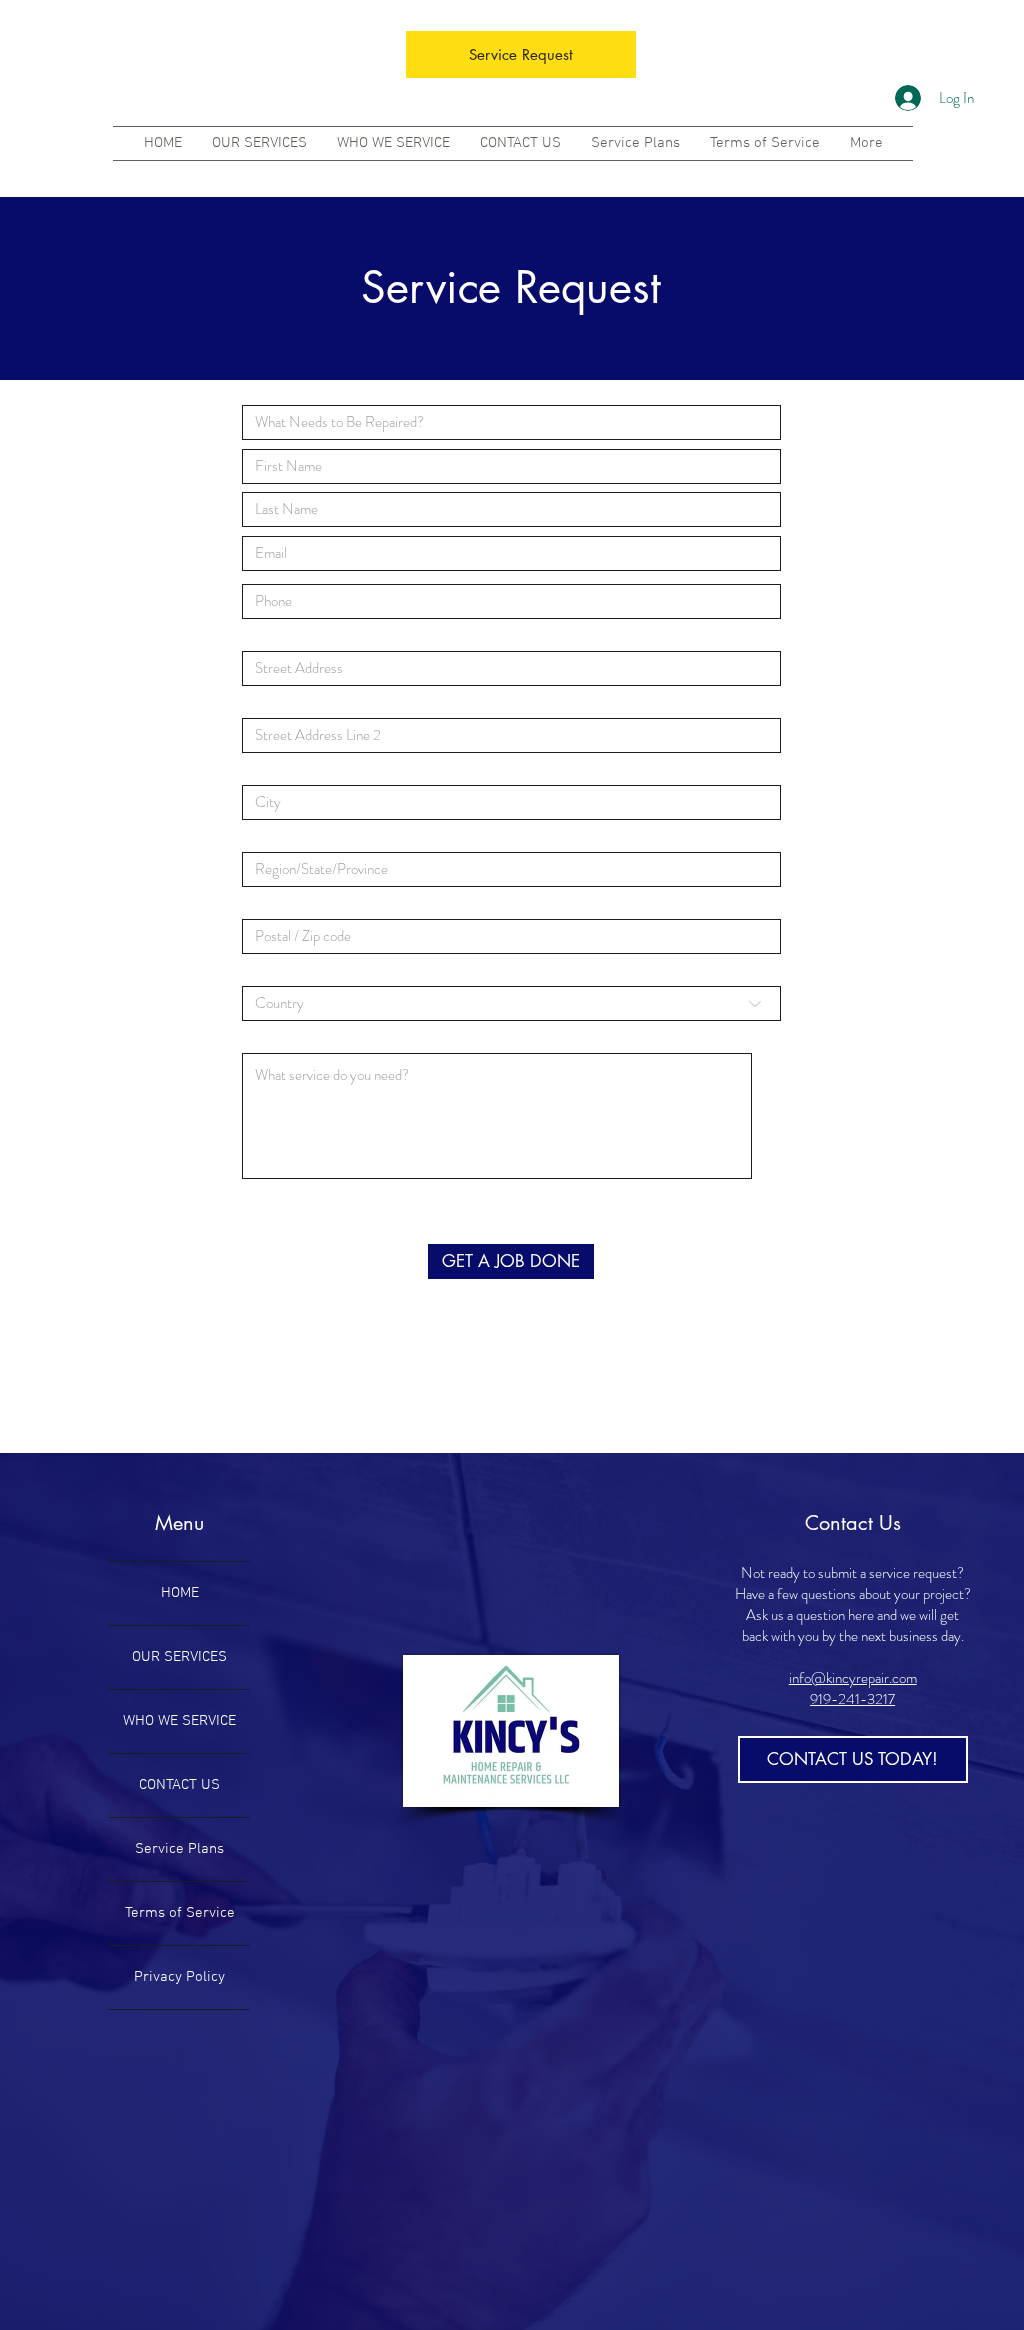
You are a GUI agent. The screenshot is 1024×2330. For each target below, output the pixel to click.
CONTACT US (179, 1785)
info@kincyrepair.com (853, 1678)
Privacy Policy (179, 1977)
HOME (180, 1593)
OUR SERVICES (179, 1657)
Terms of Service (180, 1913)
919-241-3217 (852, 1699)
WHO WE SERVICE (179, 1721)
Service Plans (179, 1849)
